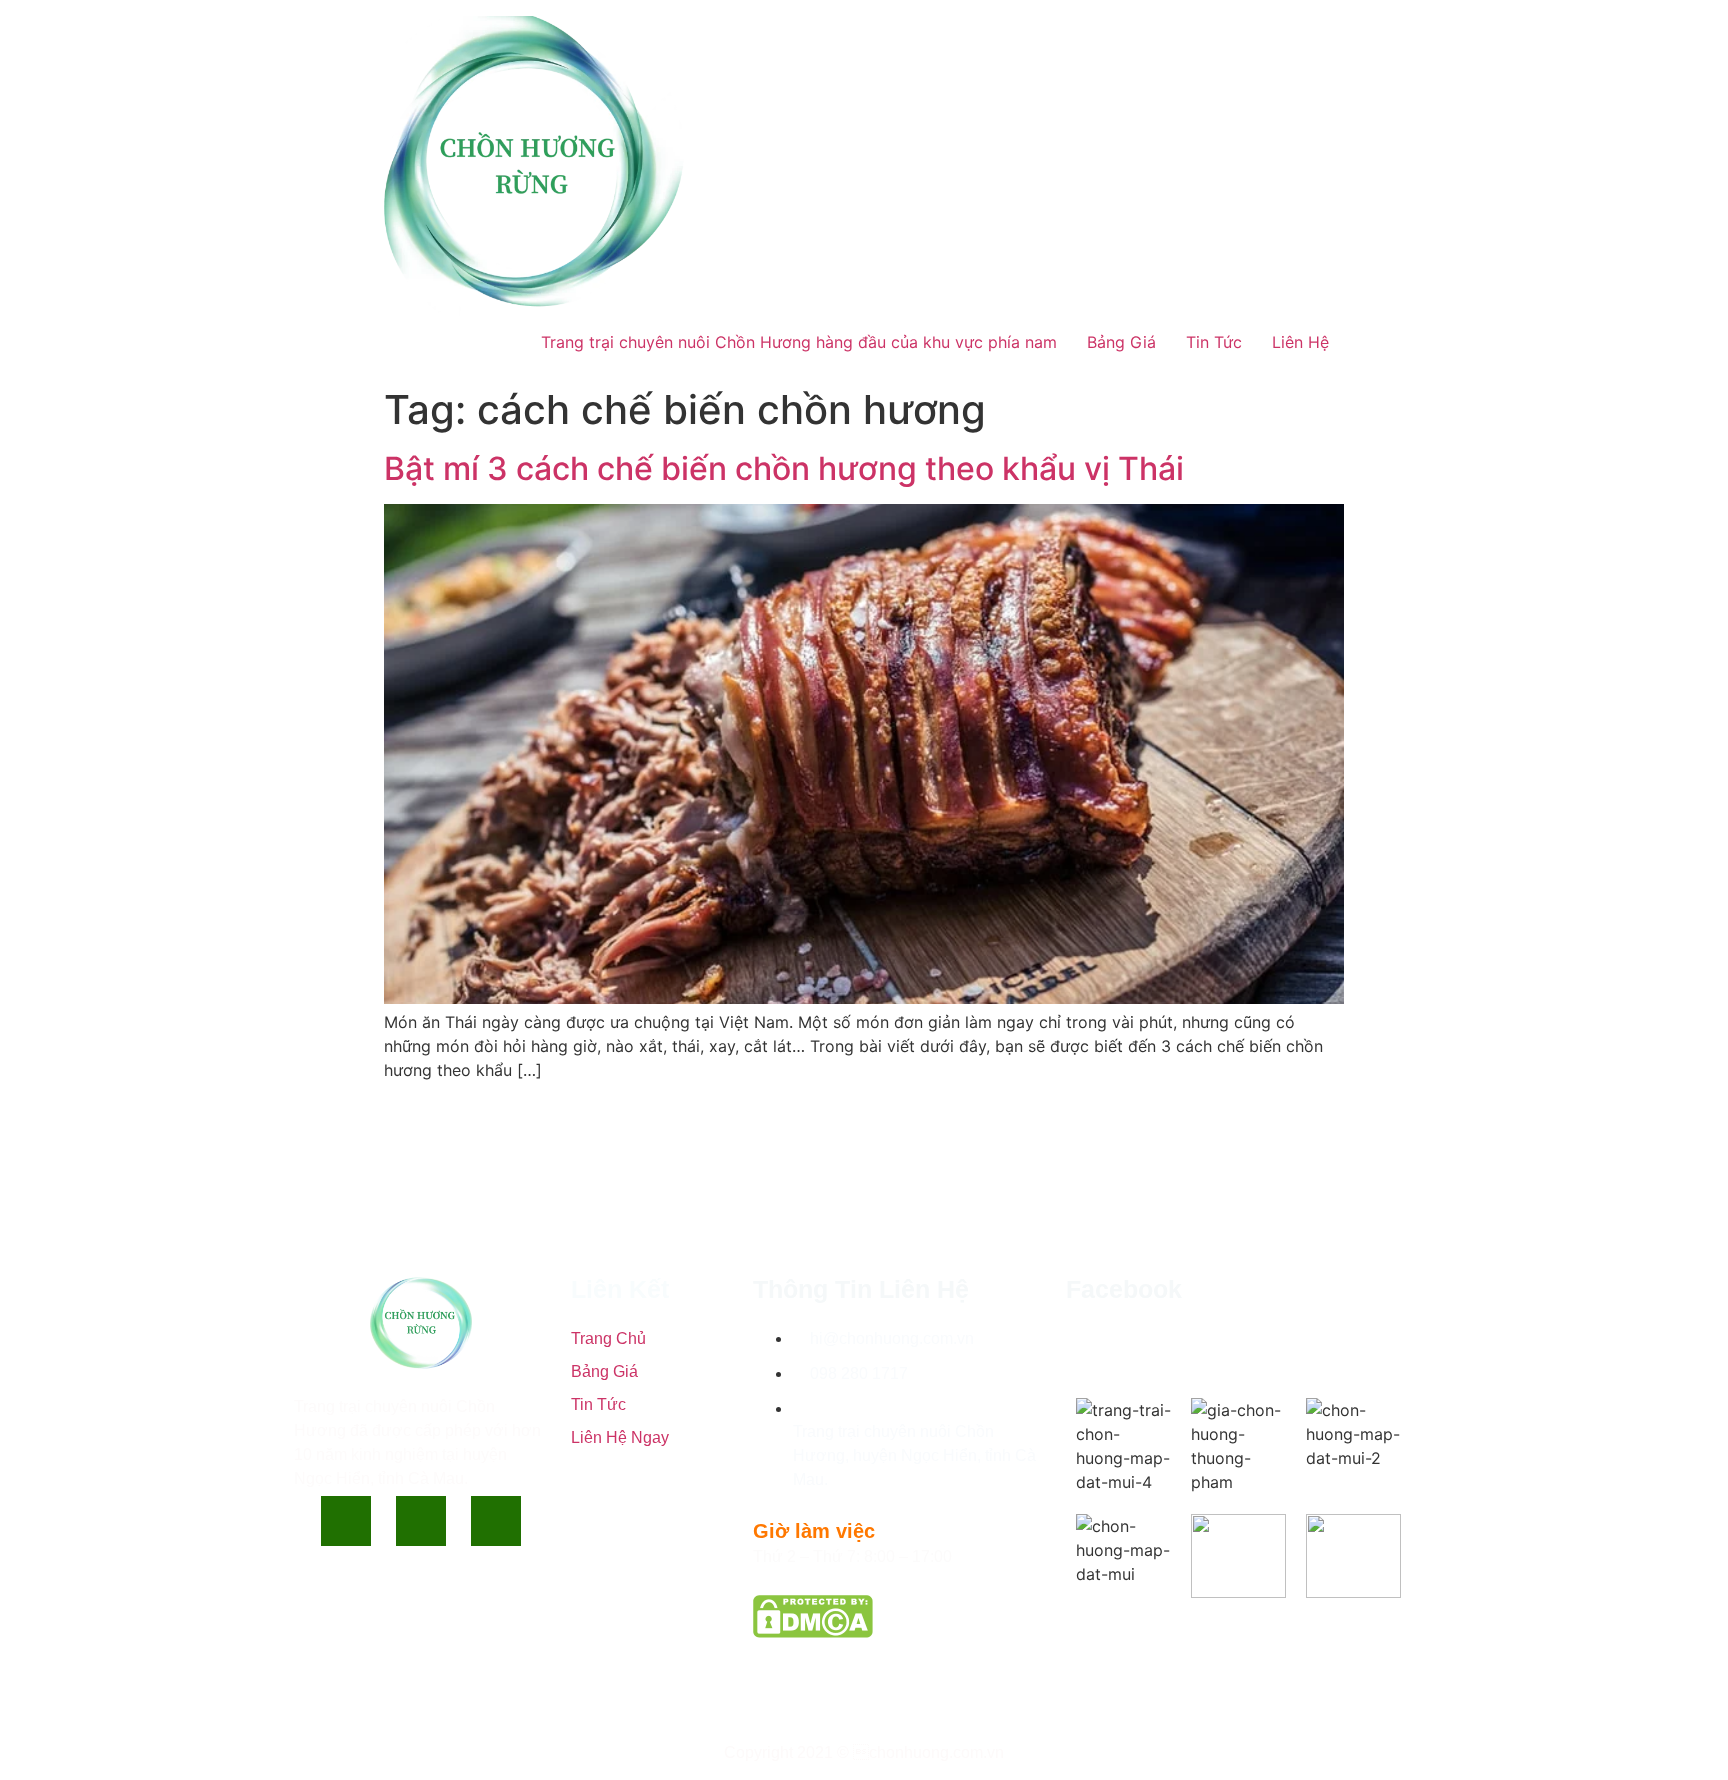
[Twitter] (421, 1521)
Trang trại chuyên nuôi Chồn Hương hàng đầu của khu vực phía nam (799, 342)
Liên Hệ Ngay (620, 1437)
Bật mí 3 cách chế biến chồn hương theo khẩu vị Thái (784, 468)
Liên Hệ (1300, 342)
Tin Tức (1214, 342)
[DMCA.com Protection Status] (813, 1632)
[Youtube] (496, 1521)
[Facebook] (346, 1521)
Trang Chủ (608, 1338)
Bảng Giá (1121, 342)
